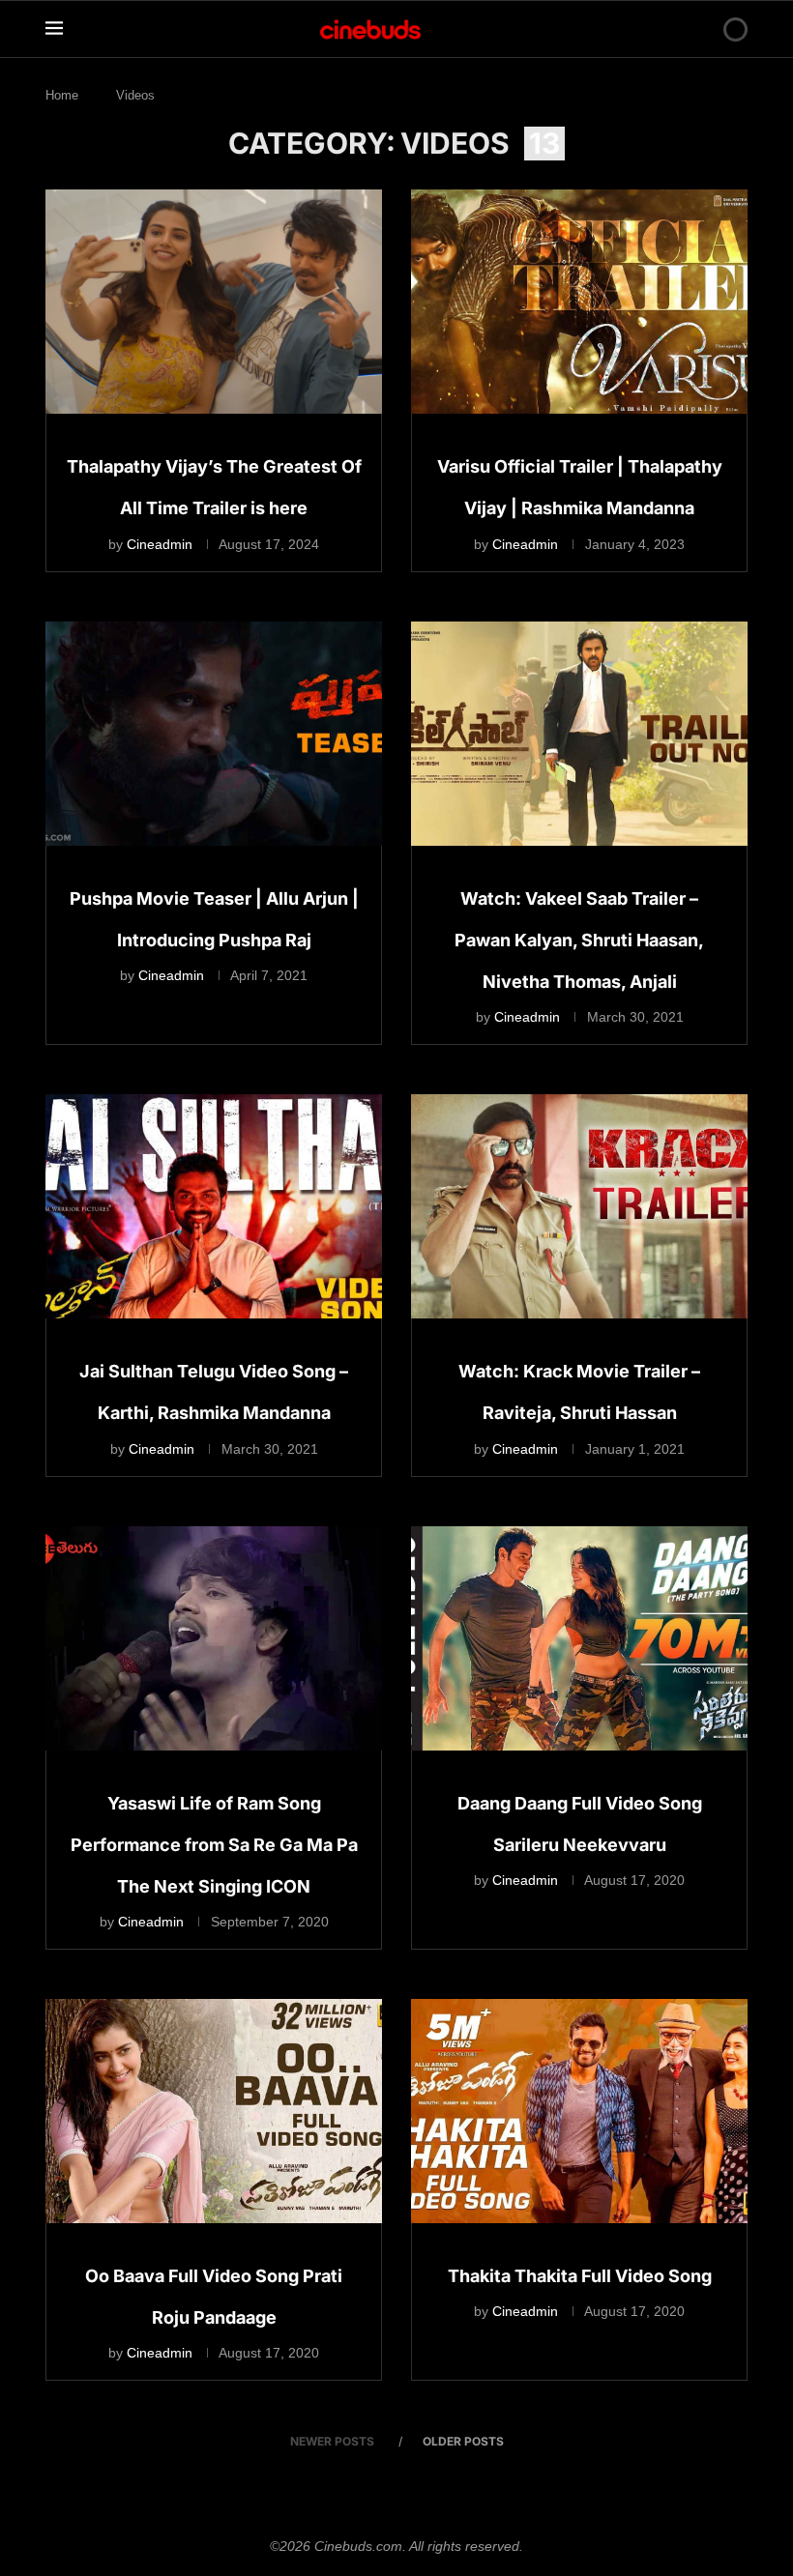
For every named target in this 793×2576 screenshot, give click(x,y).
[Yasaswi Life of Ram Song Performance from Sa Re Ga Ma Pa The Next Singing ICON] (214, 1638)
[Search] (702, 29)
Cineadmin (160, 544)
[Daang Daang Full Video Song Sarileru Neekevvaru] (579, 1638)
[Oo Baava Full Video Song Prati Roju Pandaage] (214, 2111)
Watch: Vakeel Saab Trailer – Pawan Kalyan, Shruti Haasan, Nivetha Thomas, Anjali (579, 940)
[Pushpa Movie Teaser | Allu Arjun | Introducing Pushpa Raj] (214, 734)
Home (62, 95)
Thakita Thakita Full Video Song (580, 2276)
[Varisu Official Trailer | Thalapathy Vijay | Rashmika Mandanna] (579, 302)
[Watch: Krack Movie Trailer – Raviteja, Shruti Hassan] (579, 1206)
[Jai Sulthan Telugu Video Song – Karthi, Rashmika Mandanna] (214, 1206)
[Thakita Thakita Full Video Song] (579, 2111)
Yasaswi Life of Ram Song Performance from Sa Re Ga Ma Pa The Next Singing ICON (214, 1845)
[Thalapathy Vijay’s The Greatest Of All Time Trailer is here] (214, 302)
